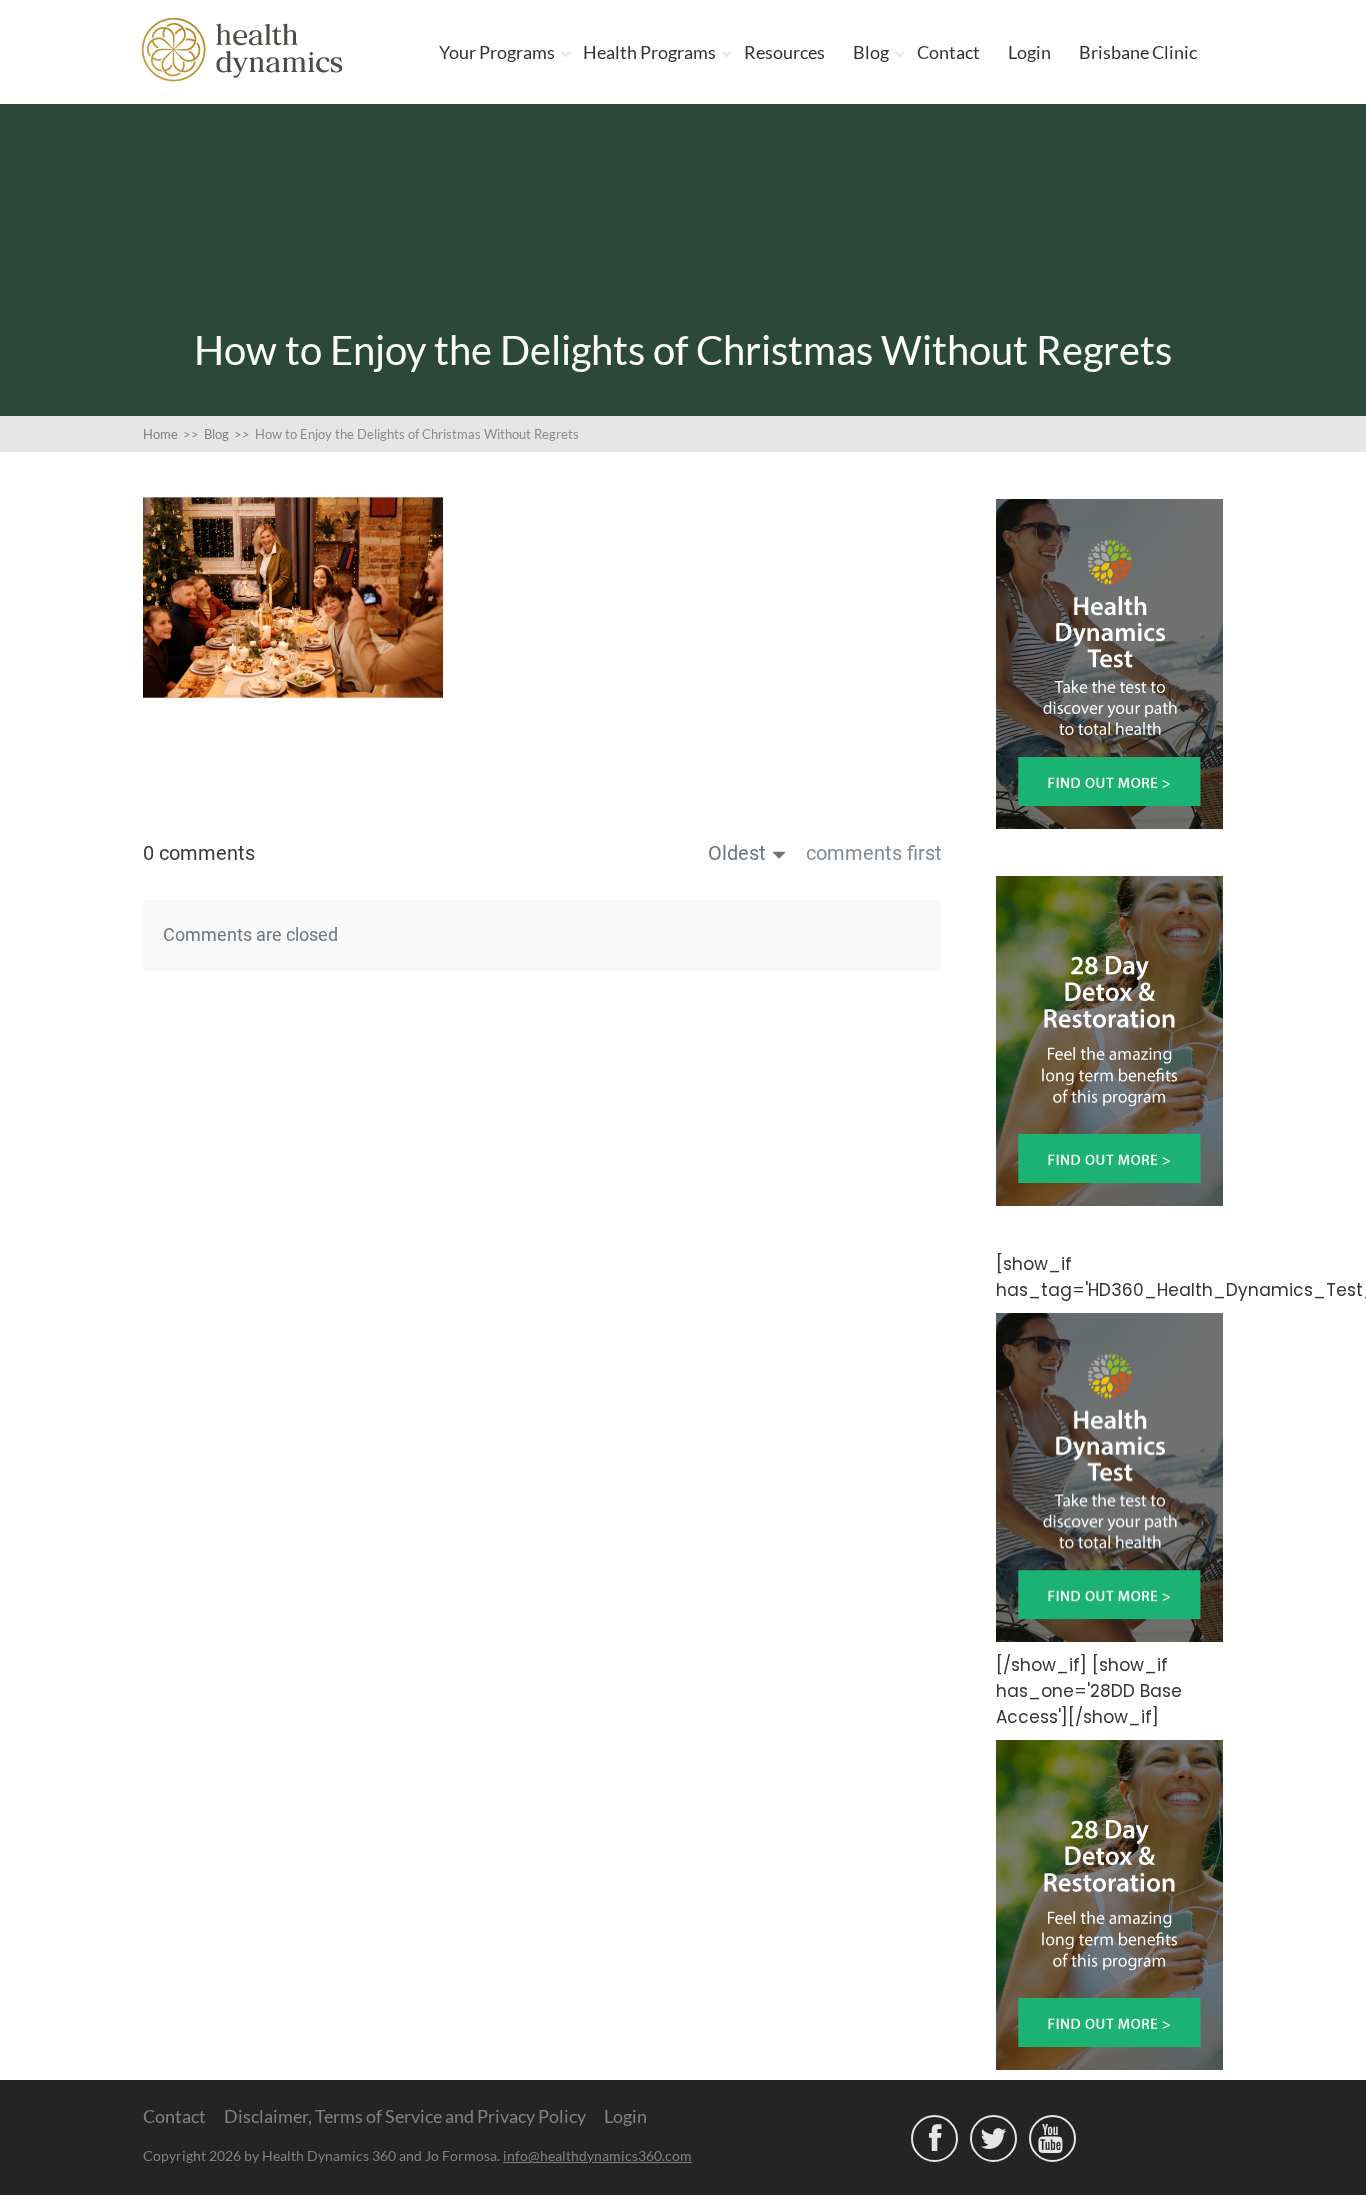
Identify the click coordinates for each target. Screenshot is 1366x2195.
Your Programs (497, 52)
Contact (948, 52)
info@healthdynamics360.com (597, 2155)
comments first (874, 853)
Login (1029, 52)
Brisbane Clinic (1138, 52)
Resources (784, 52)
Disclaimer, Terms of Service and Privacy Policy (405, 2116)
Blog (871, 52)
